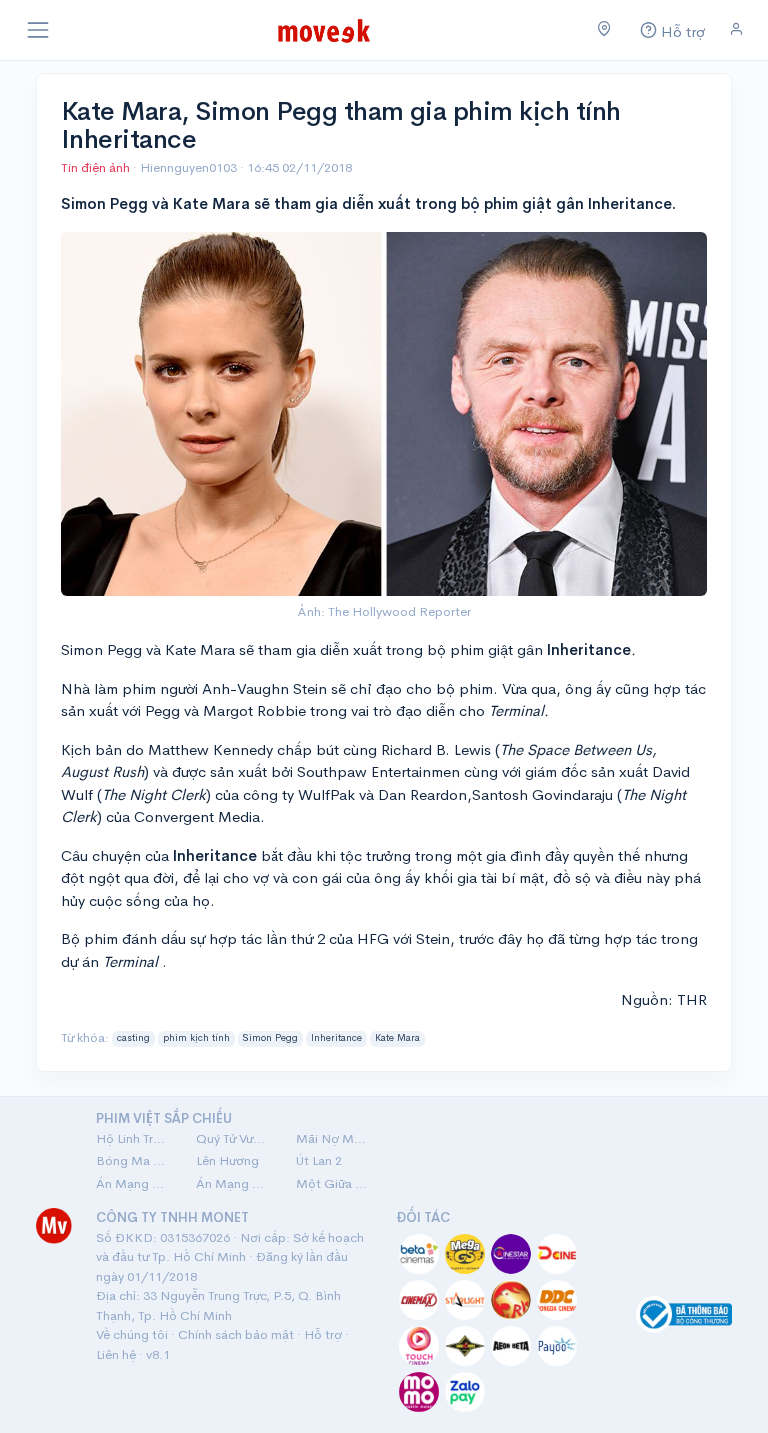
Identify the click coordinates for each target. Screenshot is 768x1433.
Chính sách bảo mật (236, 1334)
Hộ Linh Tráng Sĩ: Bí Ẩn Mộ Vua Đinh (134, 1138)
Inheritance (336, 1038)
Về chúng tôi (132, 1334)
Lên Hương (227, 1160)
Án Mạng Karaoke (134, 1183)
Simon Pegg (270, 1038)
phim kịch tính (196, 1038)
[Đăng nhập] (736, 29)
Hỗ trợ (323, 1334)
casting (133, 1038)
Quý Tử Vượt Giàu (234, 1138)
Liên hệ (116, 1354)
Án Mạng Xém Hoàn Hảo (234, 1183)
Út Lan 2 (319, 1160)
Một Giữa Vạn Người (334, 1183)
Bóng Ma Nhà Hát (134, 1160)
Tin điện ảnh (95, 167)
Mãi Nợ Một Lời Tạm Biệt (334, 1138)
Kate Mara (397, 1038)
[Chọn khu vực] (604, 30)
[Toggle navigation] (38, 30)
